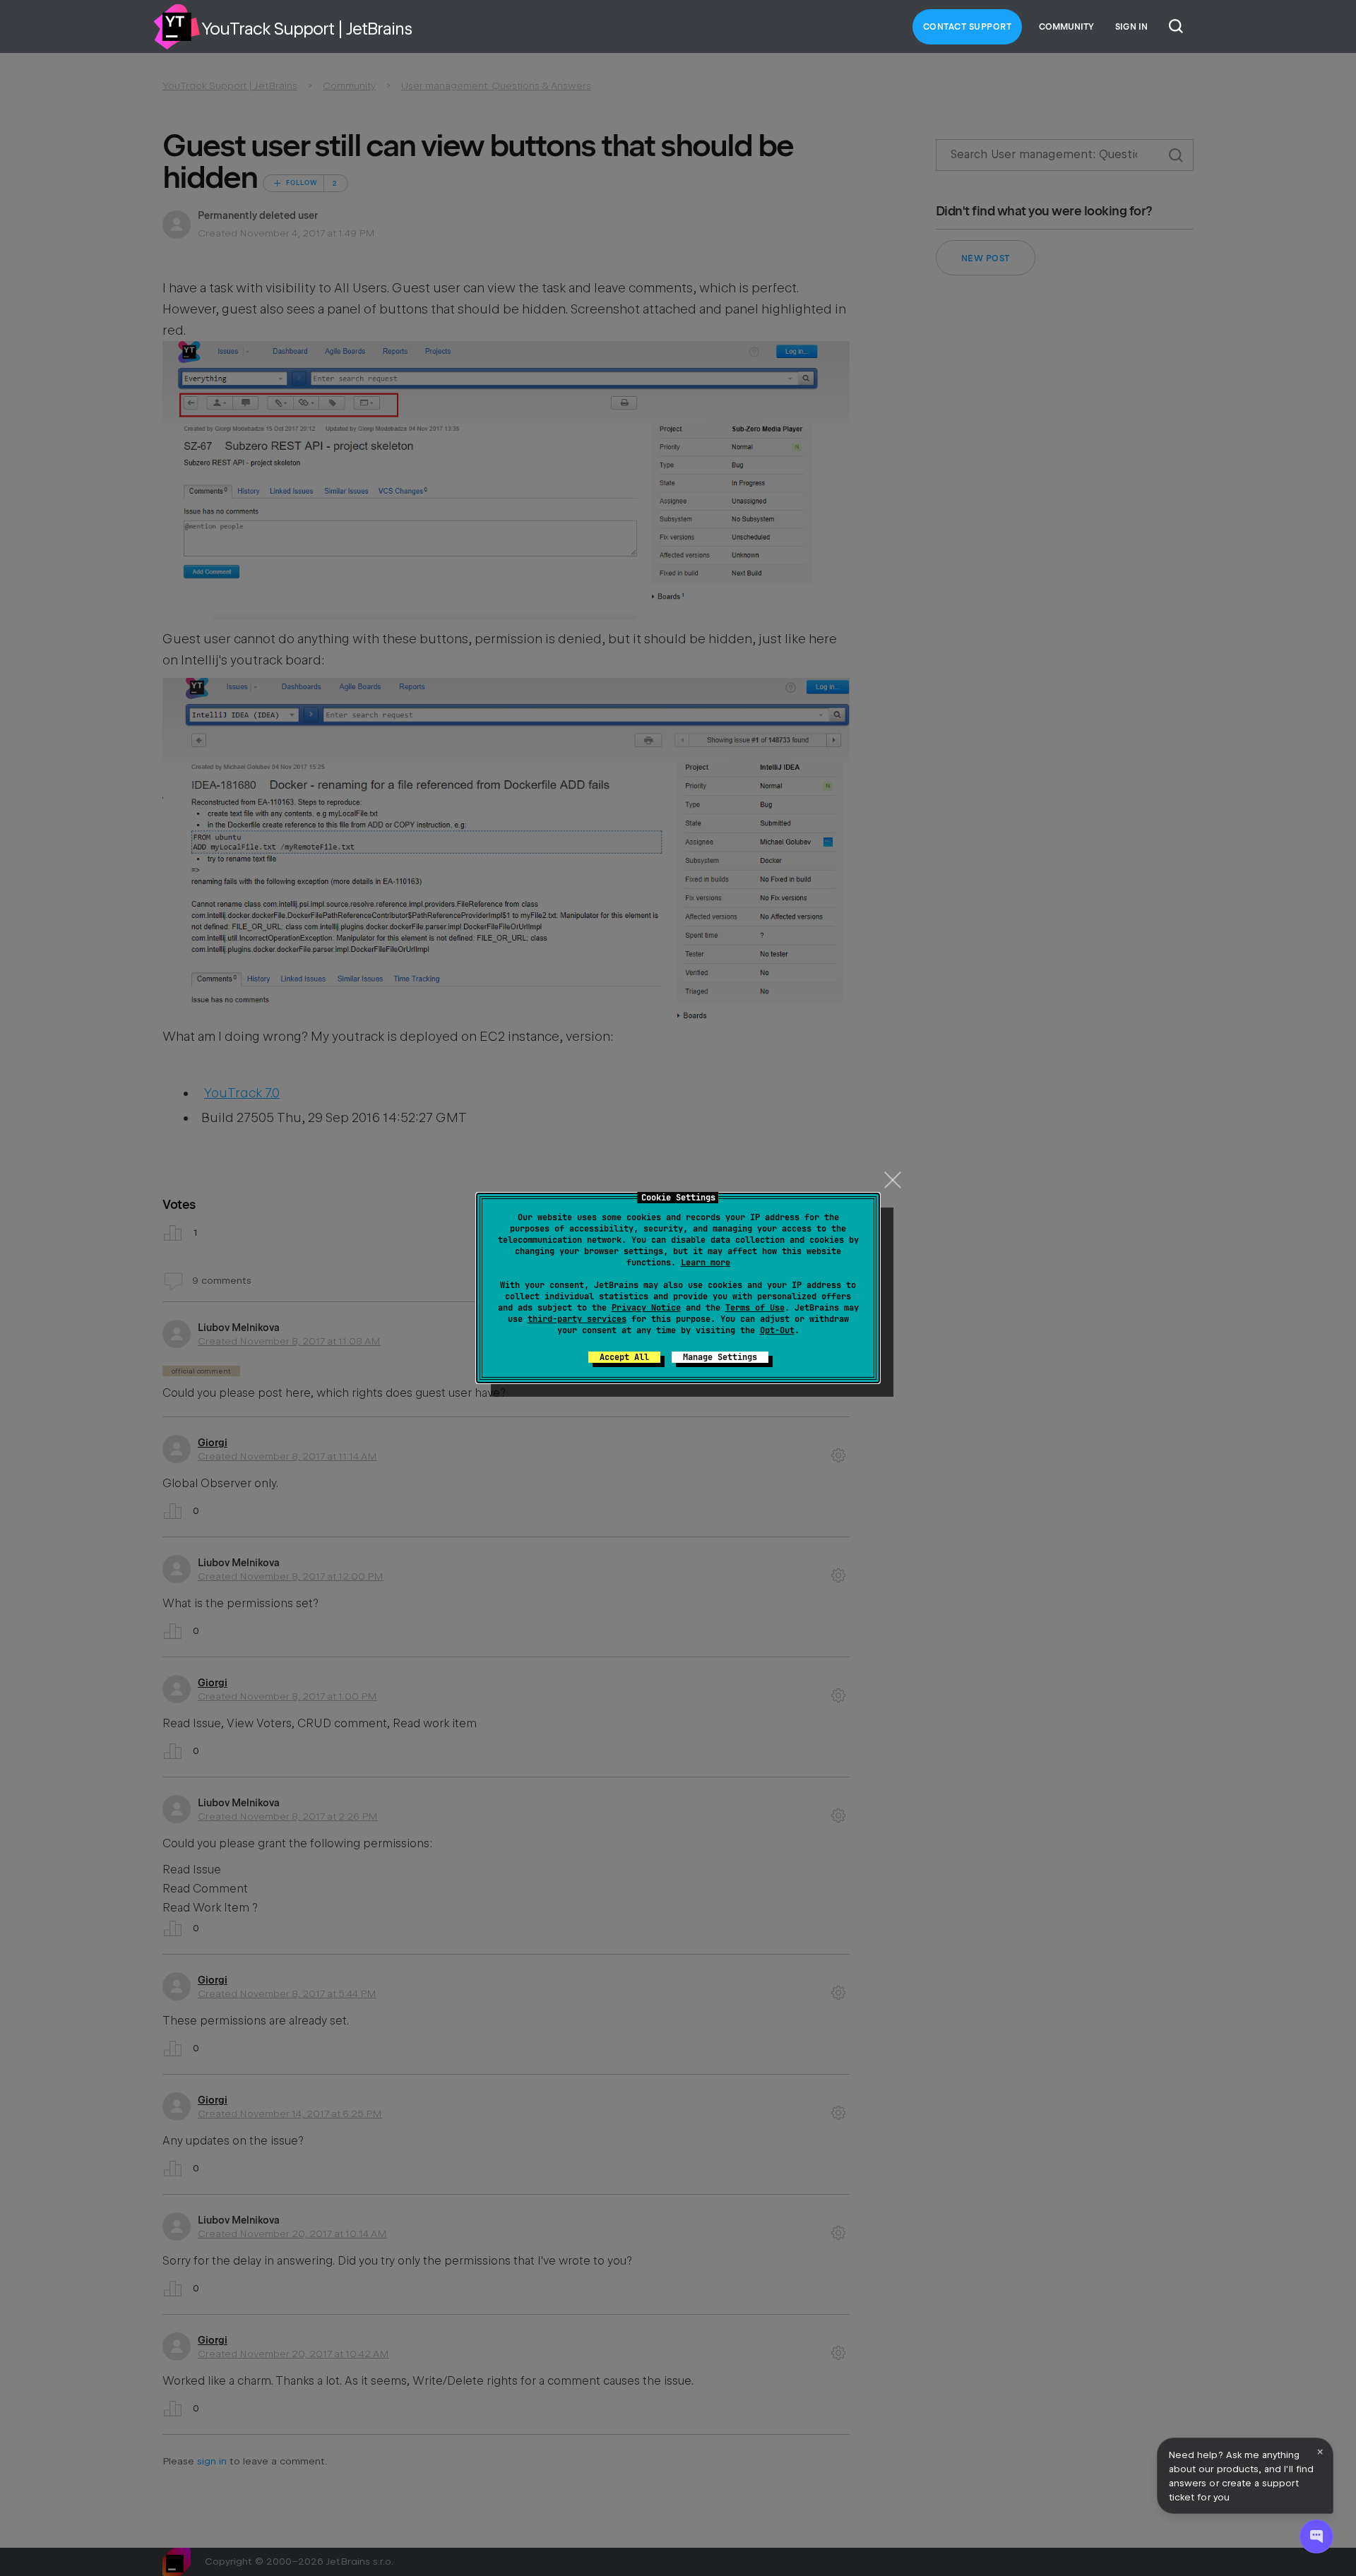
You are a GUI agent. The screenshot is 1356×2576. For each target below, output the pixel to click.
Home (177, 27)
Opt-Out (777, 1330)
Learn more (706, 1263)
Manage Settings (720, 1357)
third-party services (577, 1319)
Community (1066, 27)
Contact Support (968, 27)
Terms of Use (755, 1308)
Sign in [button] (1131, 27)
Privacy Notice (646, 1308)
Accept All (624, 1357)
